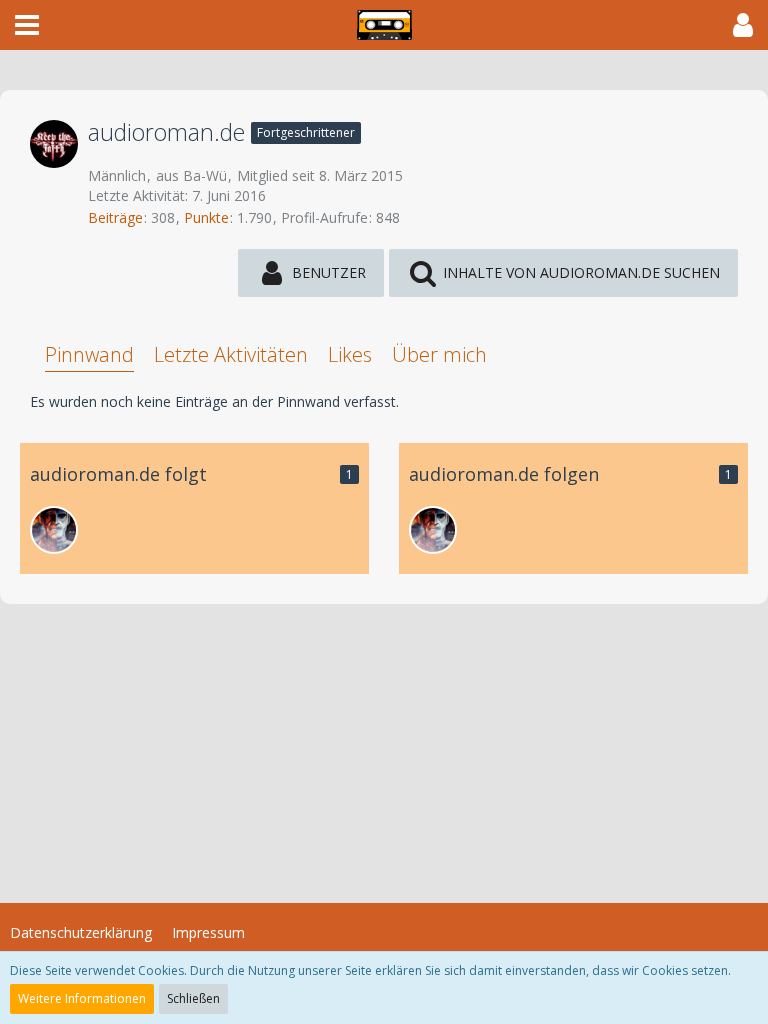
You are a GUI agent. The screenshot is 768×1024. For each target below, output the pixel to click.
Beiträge (115, 217)
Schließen (193, 998)
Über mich (439, 354)
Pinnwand (89, 354)
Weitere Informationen (82, 998)
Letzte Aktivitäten (231, 354)
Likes (350, 354)
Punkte (206, 217)
